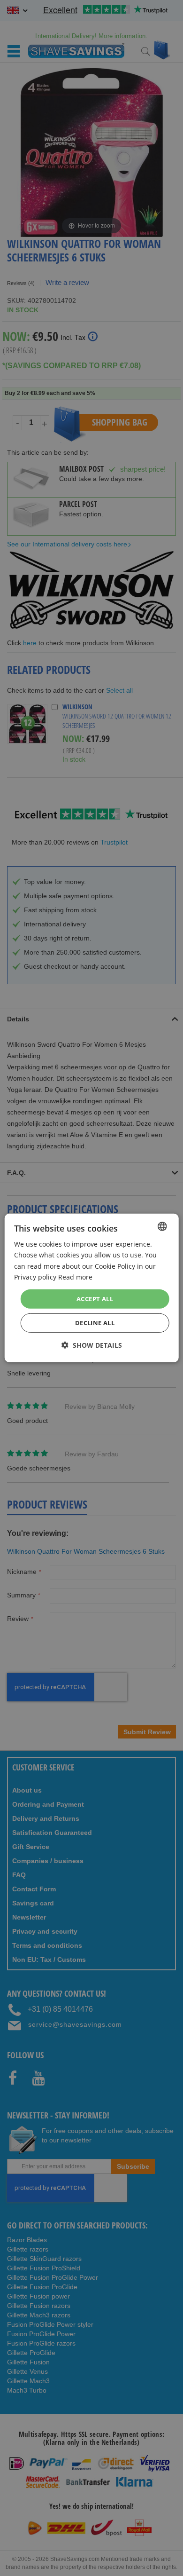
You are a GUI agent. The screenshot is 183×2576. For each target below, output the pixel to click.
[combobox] (162, 1226)
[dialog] (92, 1288)
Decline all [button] (95, 1323)
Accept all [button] (95, 1299)
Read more (75, 1276)
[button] (92, 1345)
